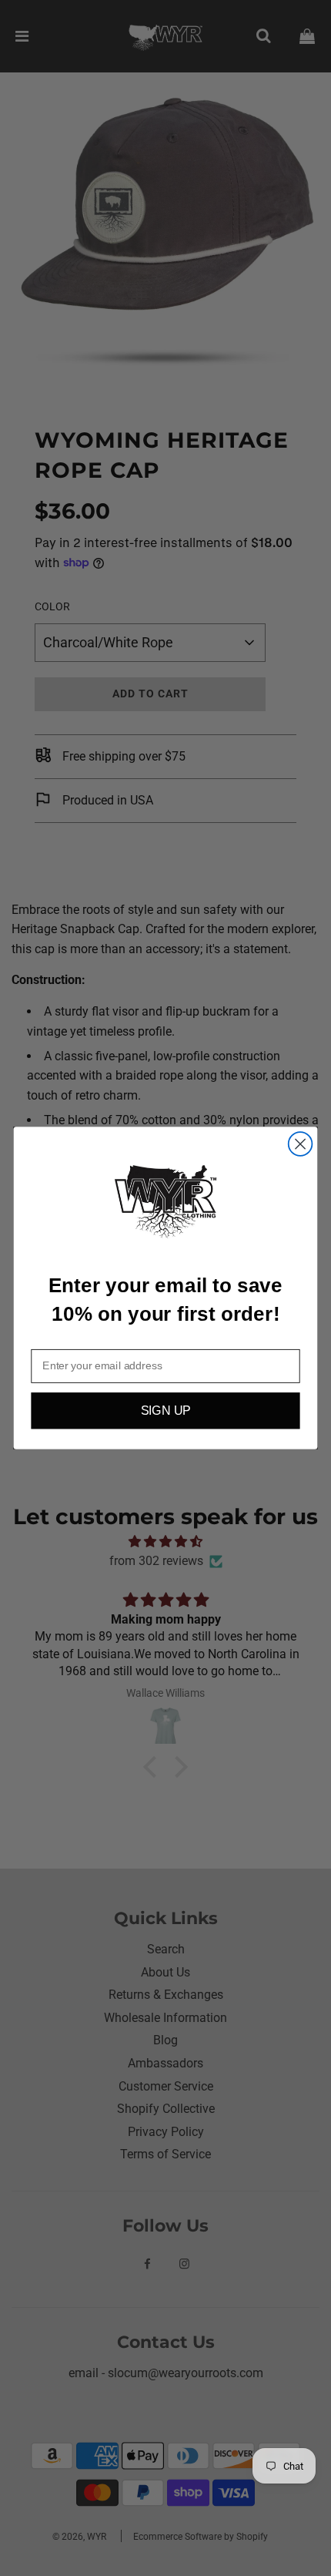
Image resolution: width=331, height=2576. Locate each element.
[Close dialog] (301, 1144)
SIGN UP (166, 1411)
